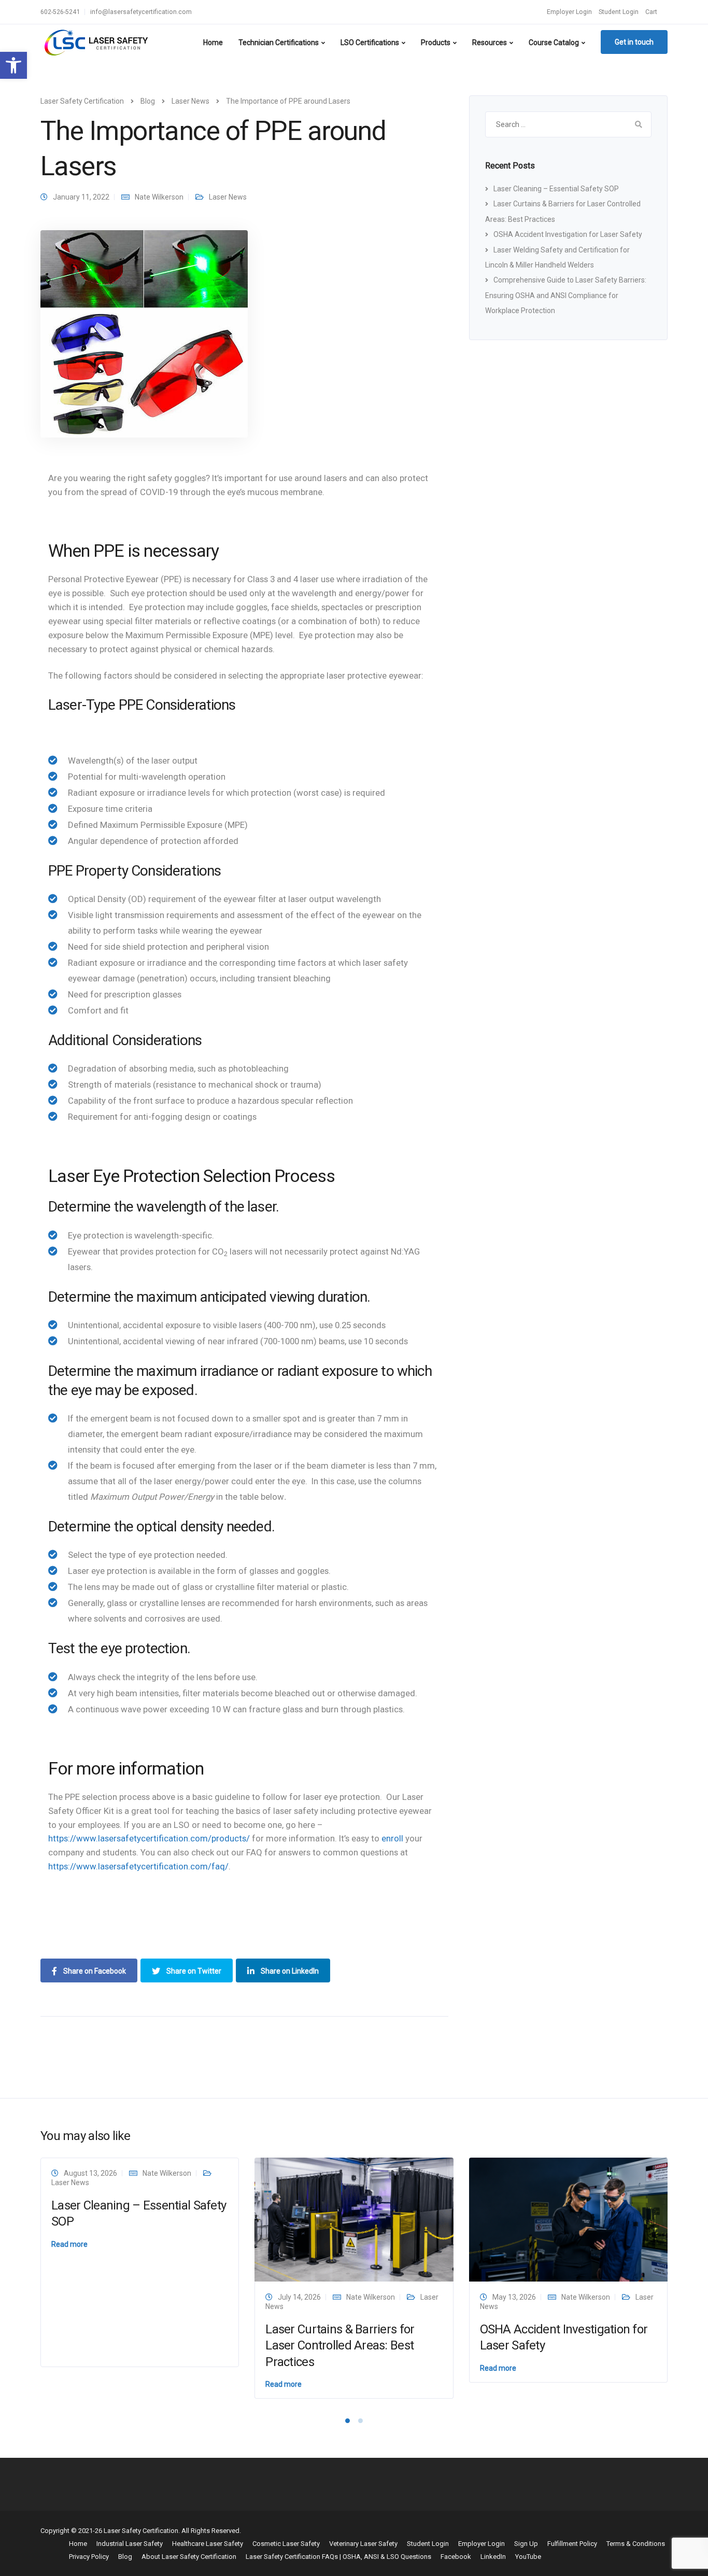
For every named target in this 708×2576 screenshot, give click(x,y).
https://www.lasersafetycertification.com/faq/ (138, 1866)
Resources (490, 43)
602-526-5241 (60, 12)
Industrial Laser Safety (130, 2544)
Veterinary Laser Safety (363, 2544)
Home (213, 43)
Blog (125, 2557)
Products (436, 43)
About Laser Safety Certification (189, 2557)
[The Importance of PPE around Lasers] (144, 333)
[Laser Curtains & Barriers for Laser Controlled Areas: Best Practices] (354, 2219)
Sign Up (526, 2544)
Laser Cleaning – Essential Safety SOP (556, 189)
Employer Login (569, 12)
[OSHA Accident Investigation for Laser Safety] (568, 2219)
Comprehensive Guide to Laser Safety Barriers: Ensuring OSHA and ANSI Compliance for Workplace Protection (566, 295)
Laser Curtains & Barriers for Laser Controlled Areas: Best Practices (340, 2345)
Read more (69, 2244)
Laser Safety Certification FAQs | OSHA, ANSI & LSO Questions (338, 2557)
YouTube (528, 2557)
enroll (392, 1838)
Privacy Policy (89, 2557)
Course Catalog (554, 43)
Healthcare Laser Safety (208, 2544)
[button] (13, 65)
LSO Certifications (370, 43)
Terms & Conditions (636, 2544)
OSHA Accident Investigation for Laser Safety (568, 234)
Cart (651, 12)
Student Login (619, 12)
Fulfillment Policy (572, 2544)
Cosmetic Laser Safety (286, 2544)
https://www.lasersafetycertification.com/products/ (149, 1838)
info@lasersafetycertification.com (141, 12)
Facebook (456, 2557)
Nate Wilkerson (159, 197)
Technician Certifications (279, 43)
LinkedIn (493, 2557)
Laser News (228, 197)
